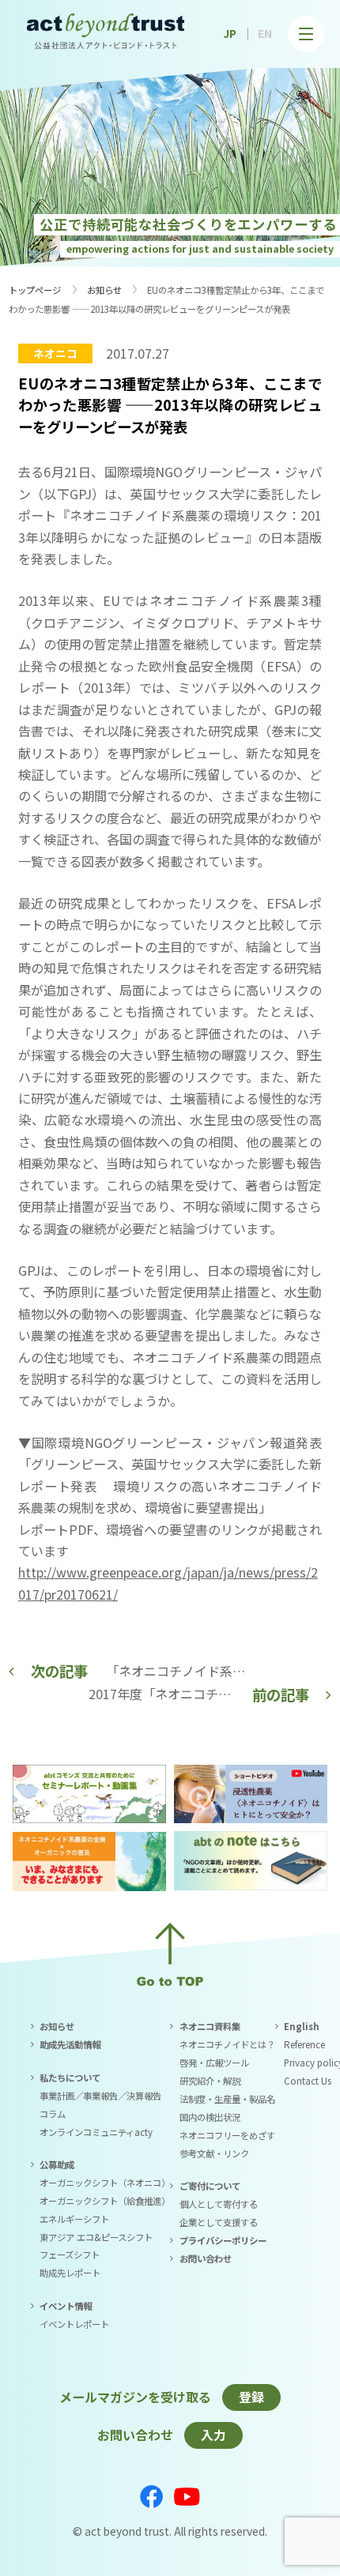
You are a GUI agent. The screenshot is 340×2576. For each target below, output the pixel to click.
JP (230, 33)
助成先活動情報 (70, 2044)
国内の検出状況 (210, 2117)
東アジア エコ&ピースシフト (96, 2237)
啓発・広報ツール (214, 2063)
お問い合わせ (206, 2258)
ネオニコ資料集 (210, 2026)
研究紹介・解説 (210, 2081)
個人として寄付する (219, 2204)
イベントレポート (74, 2324)
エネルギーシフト (74, 2219)
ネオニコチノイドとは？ (227, 2044)
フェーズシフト (70, 2254)
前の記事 (281, 1694)
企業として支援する (219, 2222)
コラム (53, 2114)
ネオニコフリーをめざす (227, 2135)
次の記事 (59, 1671)
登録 (251, 2397)
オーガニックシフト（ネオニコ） (105, 2183)
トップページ (35, 290)
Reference (304, 2044)
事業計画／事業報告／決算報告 (100, 2096)
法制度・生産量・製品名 (227, 2099)
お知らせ (104, 290)
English (302, 2026)
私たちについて (70, 2078)
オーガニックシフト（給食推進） (105, 2201)
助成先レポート (70, 2273)
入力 (213, 2435)
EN (265, 33)
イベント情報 (66, 2306)
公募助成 (57, 2164)
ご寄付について (210, 2186)
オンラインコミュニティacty (96, 2132)
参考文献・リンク (214, 2153)
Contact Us (308, 2081)
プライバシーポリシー (223, 2240)
